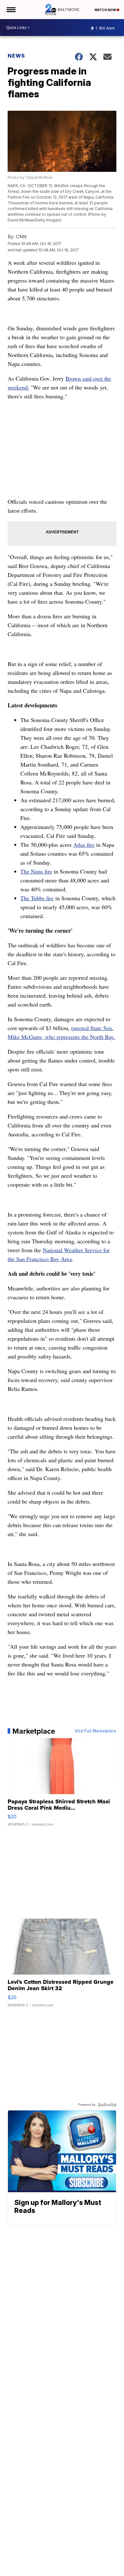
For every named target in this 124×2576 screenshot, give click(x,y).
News (16, 56)
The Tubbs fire (37, 898)
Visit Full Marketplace (96, 1731)
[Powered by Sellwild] (107, 2105)
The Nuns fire (36, 871)
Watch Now (106, 10)
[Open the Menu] (11, 10)
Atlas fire (84, 845)
